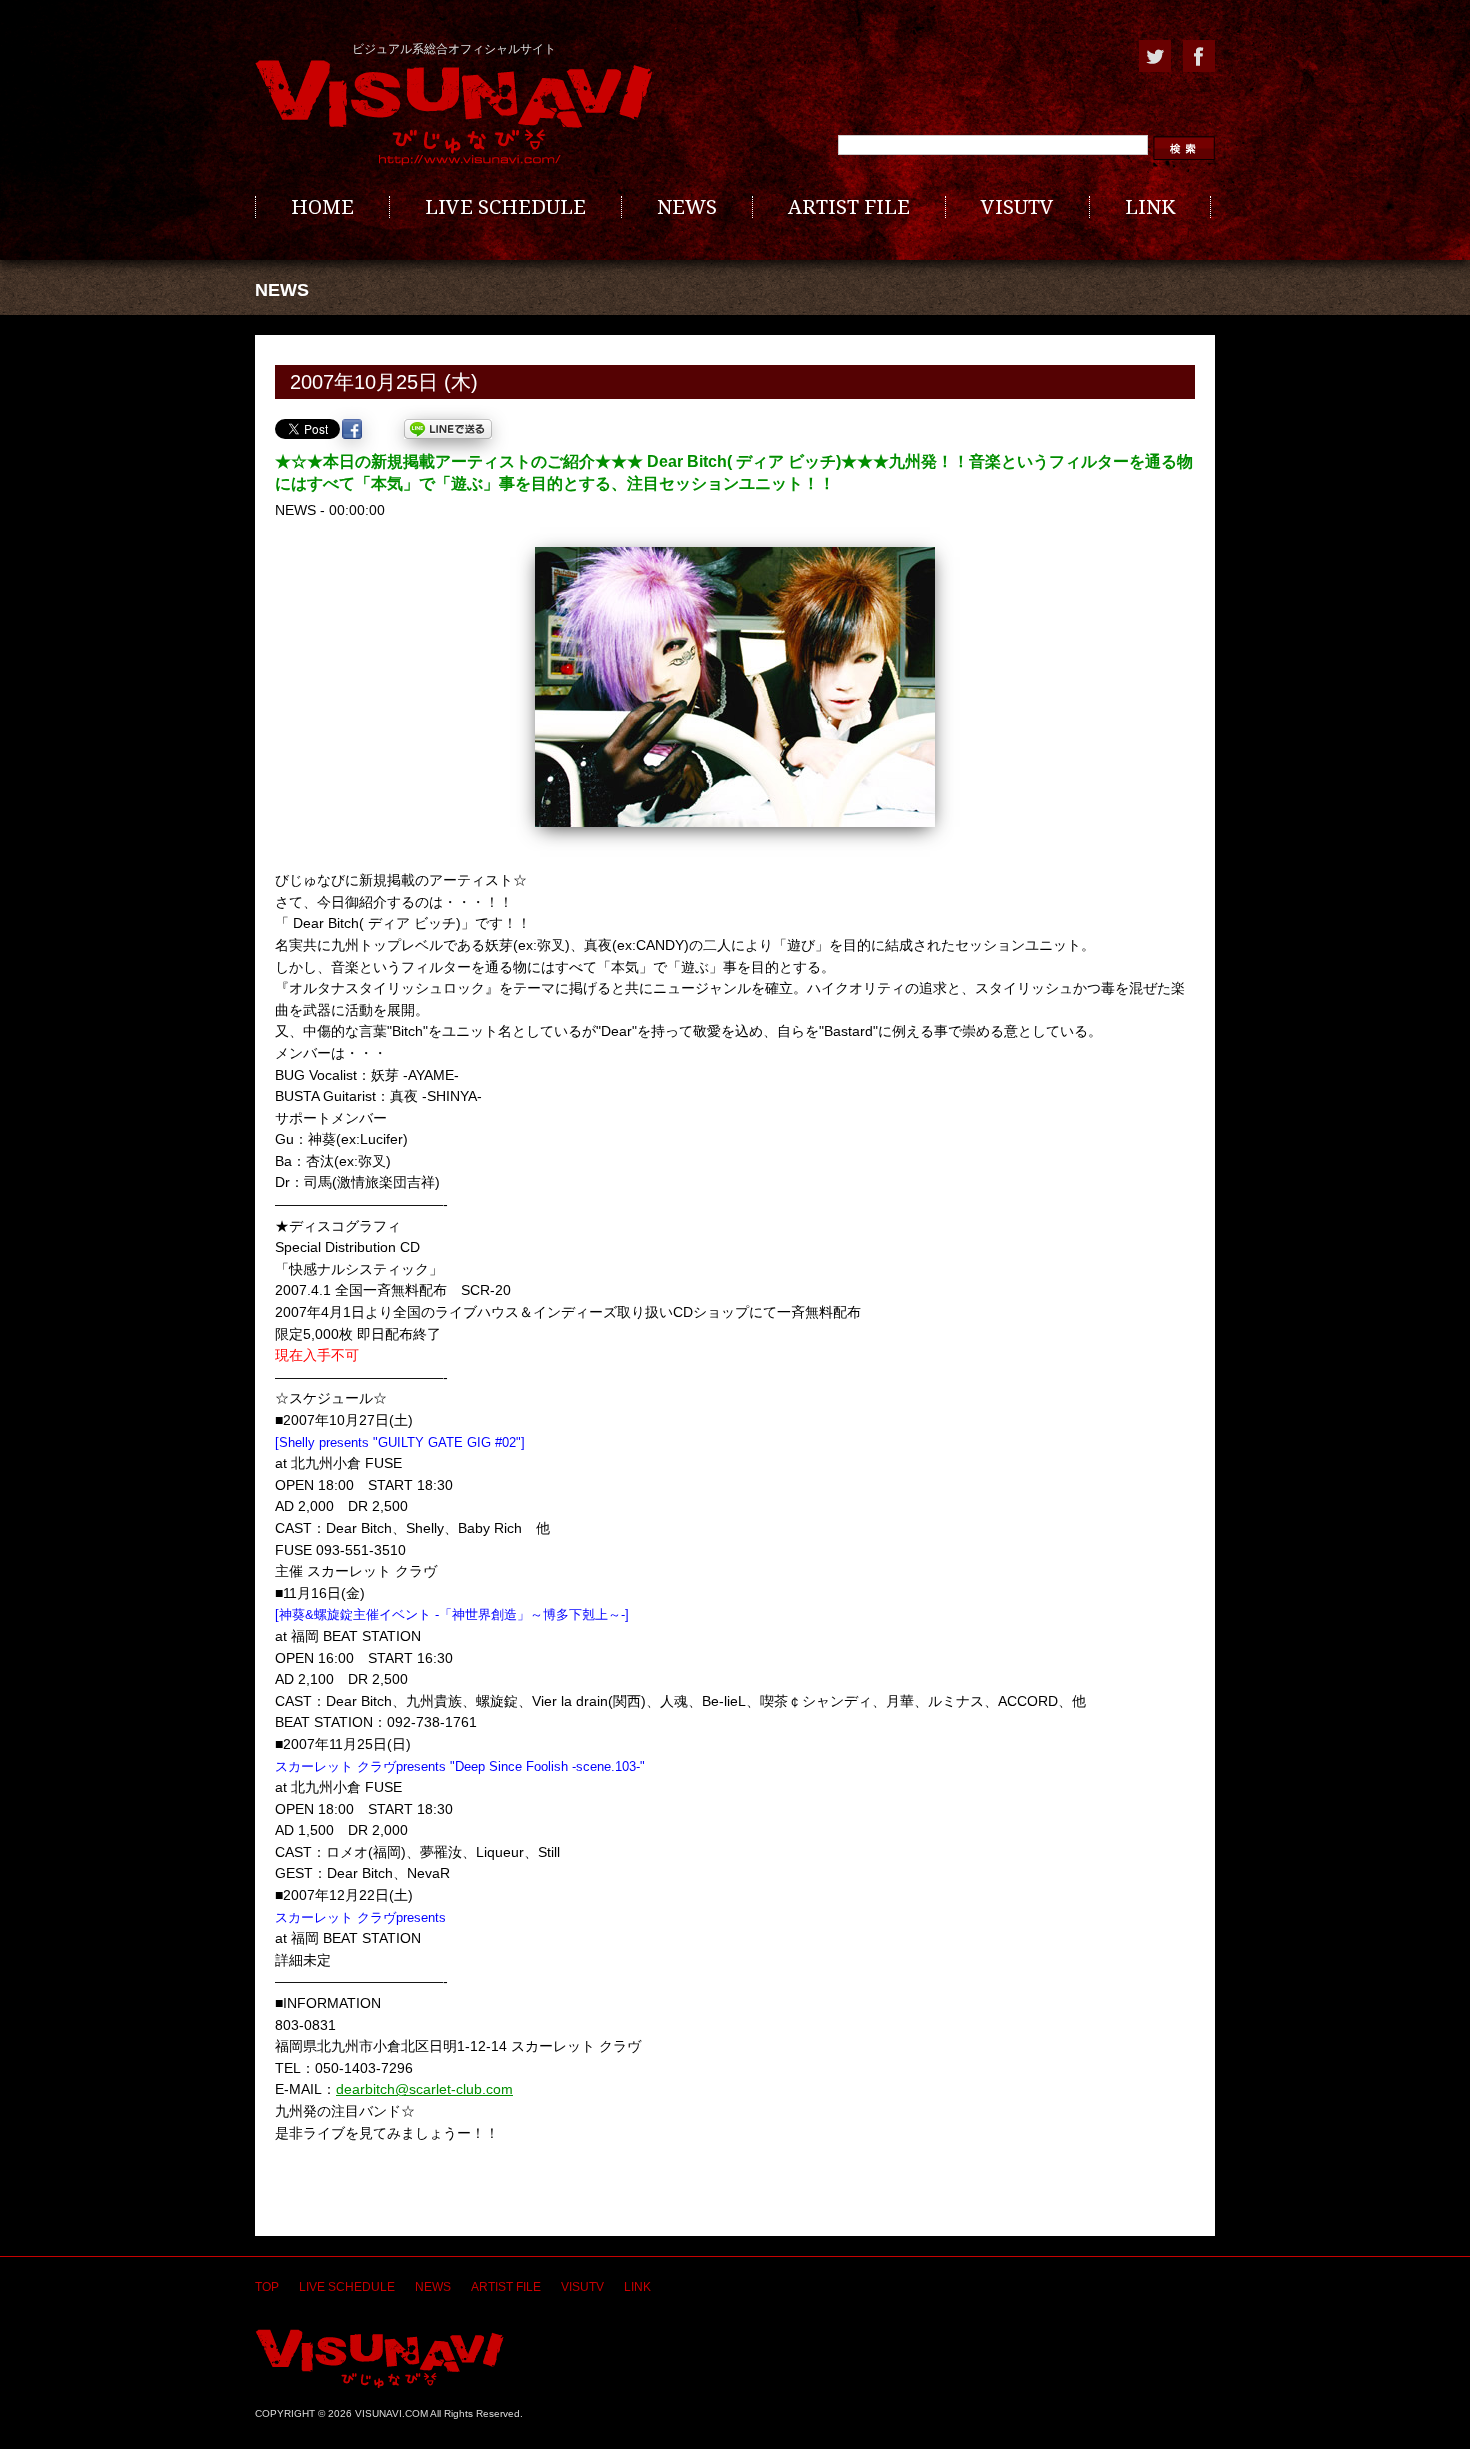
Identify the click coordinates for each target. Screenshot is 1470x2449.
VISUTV (1017, 207)
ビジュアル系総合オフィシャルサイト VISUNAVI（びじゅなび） (454, 113)
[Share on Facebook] (352, 429)
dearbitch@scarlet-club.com (424, 2089)
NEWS (687, 207)
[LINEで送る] (448, 429)
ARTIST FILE (849, 207)
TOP (267, 2287)
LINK (1150, 207)
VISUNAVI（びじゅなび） (379, 2358)
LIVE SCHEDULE (505, 207)
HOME (322, 207)
